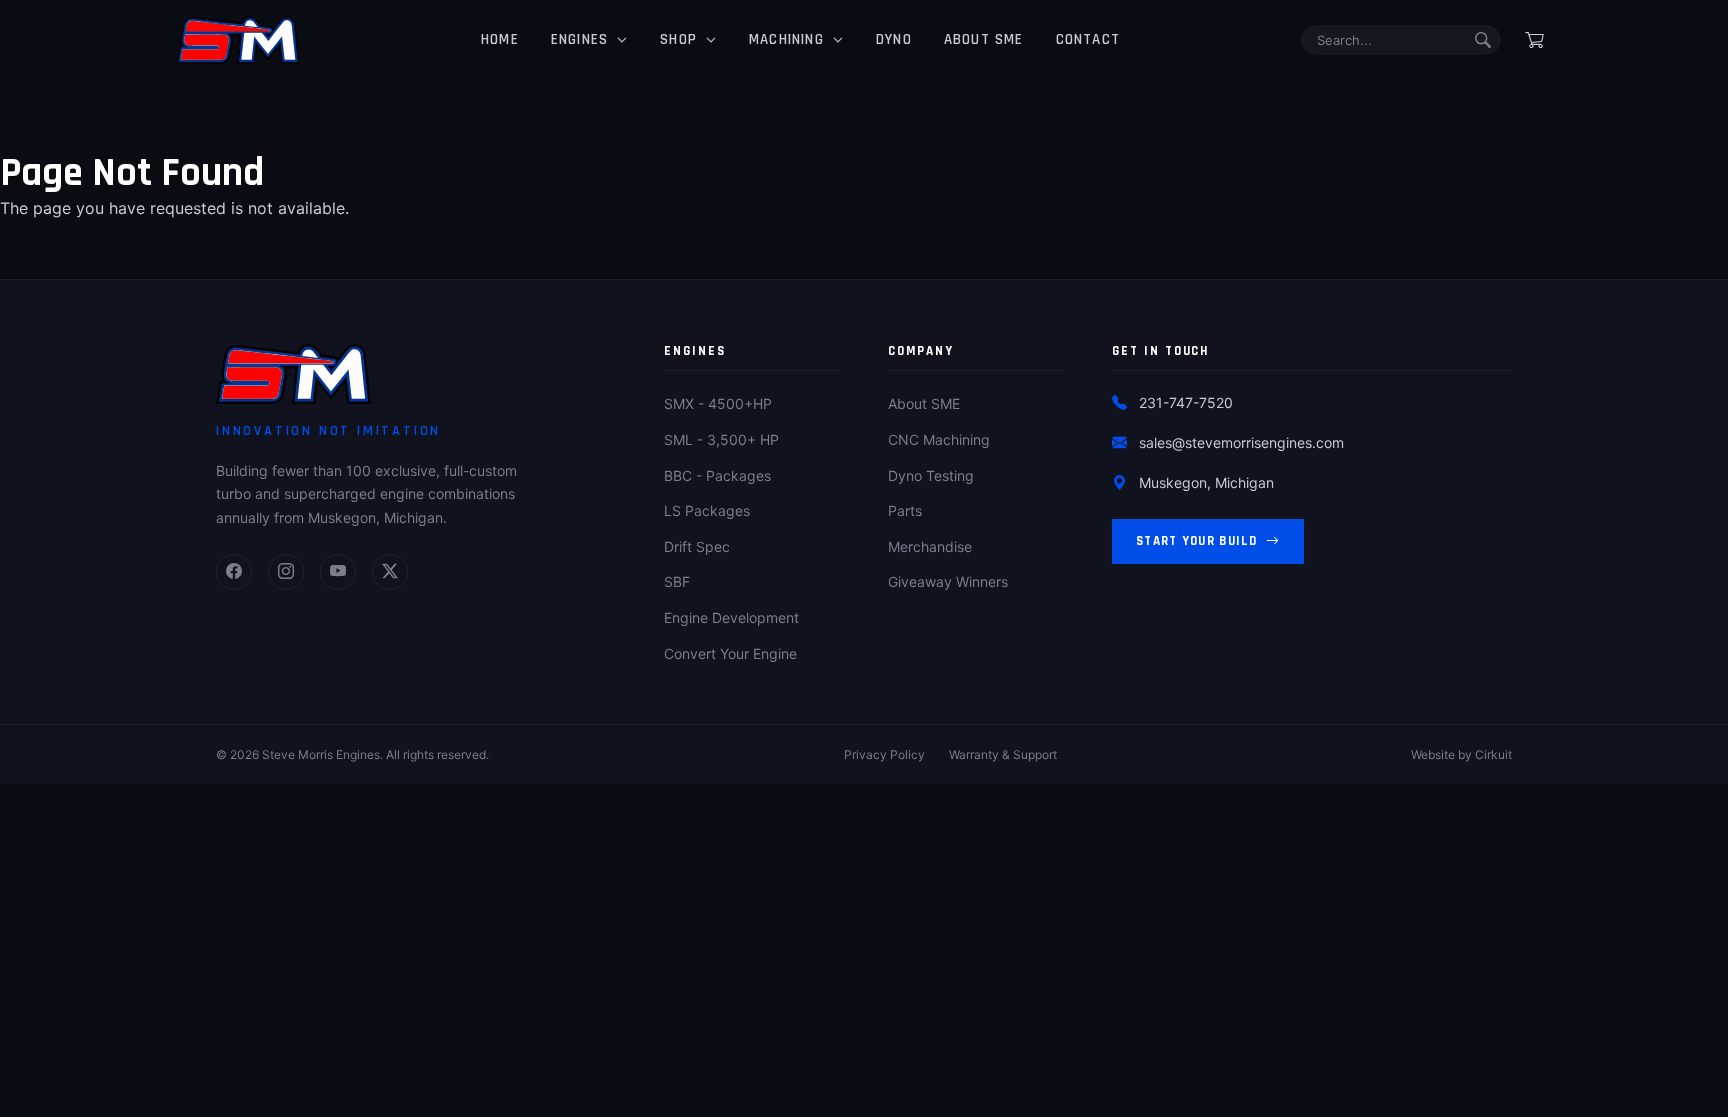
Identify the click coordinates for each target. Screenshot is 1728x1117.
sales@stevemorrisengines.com (1241, 442)
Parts (905, 510)
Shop (678, 39)
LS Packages (707, 510)
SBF (677, 581)
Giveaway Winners (948, 581)
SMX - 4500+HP (718, 403)
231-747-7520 (1186, 402)
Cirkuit (1493, 754)
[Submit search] (1483, 40)
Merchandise (930, 546)
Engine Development (731, 617)
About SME (984, 39)
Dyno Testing (931, 475)
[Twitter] (390, 572)
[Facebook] (234, 572)
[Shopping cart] (1534, 40)
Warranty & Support (1003, 754)
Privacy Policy (884, 754)
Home (500, 39)
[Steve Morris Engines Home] (238, 40)
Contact (1088, 39)
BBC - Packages (717, 475)
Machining (786, 39)
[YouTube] (338, 572)
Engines (579, 39)
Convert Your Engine (730, 653)
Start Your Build (1197, 541)
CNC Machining (939, 439)
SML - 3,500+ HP (721, 439)
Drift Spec (697, 546)
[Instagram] (286, 572)
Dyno (894, 39)
